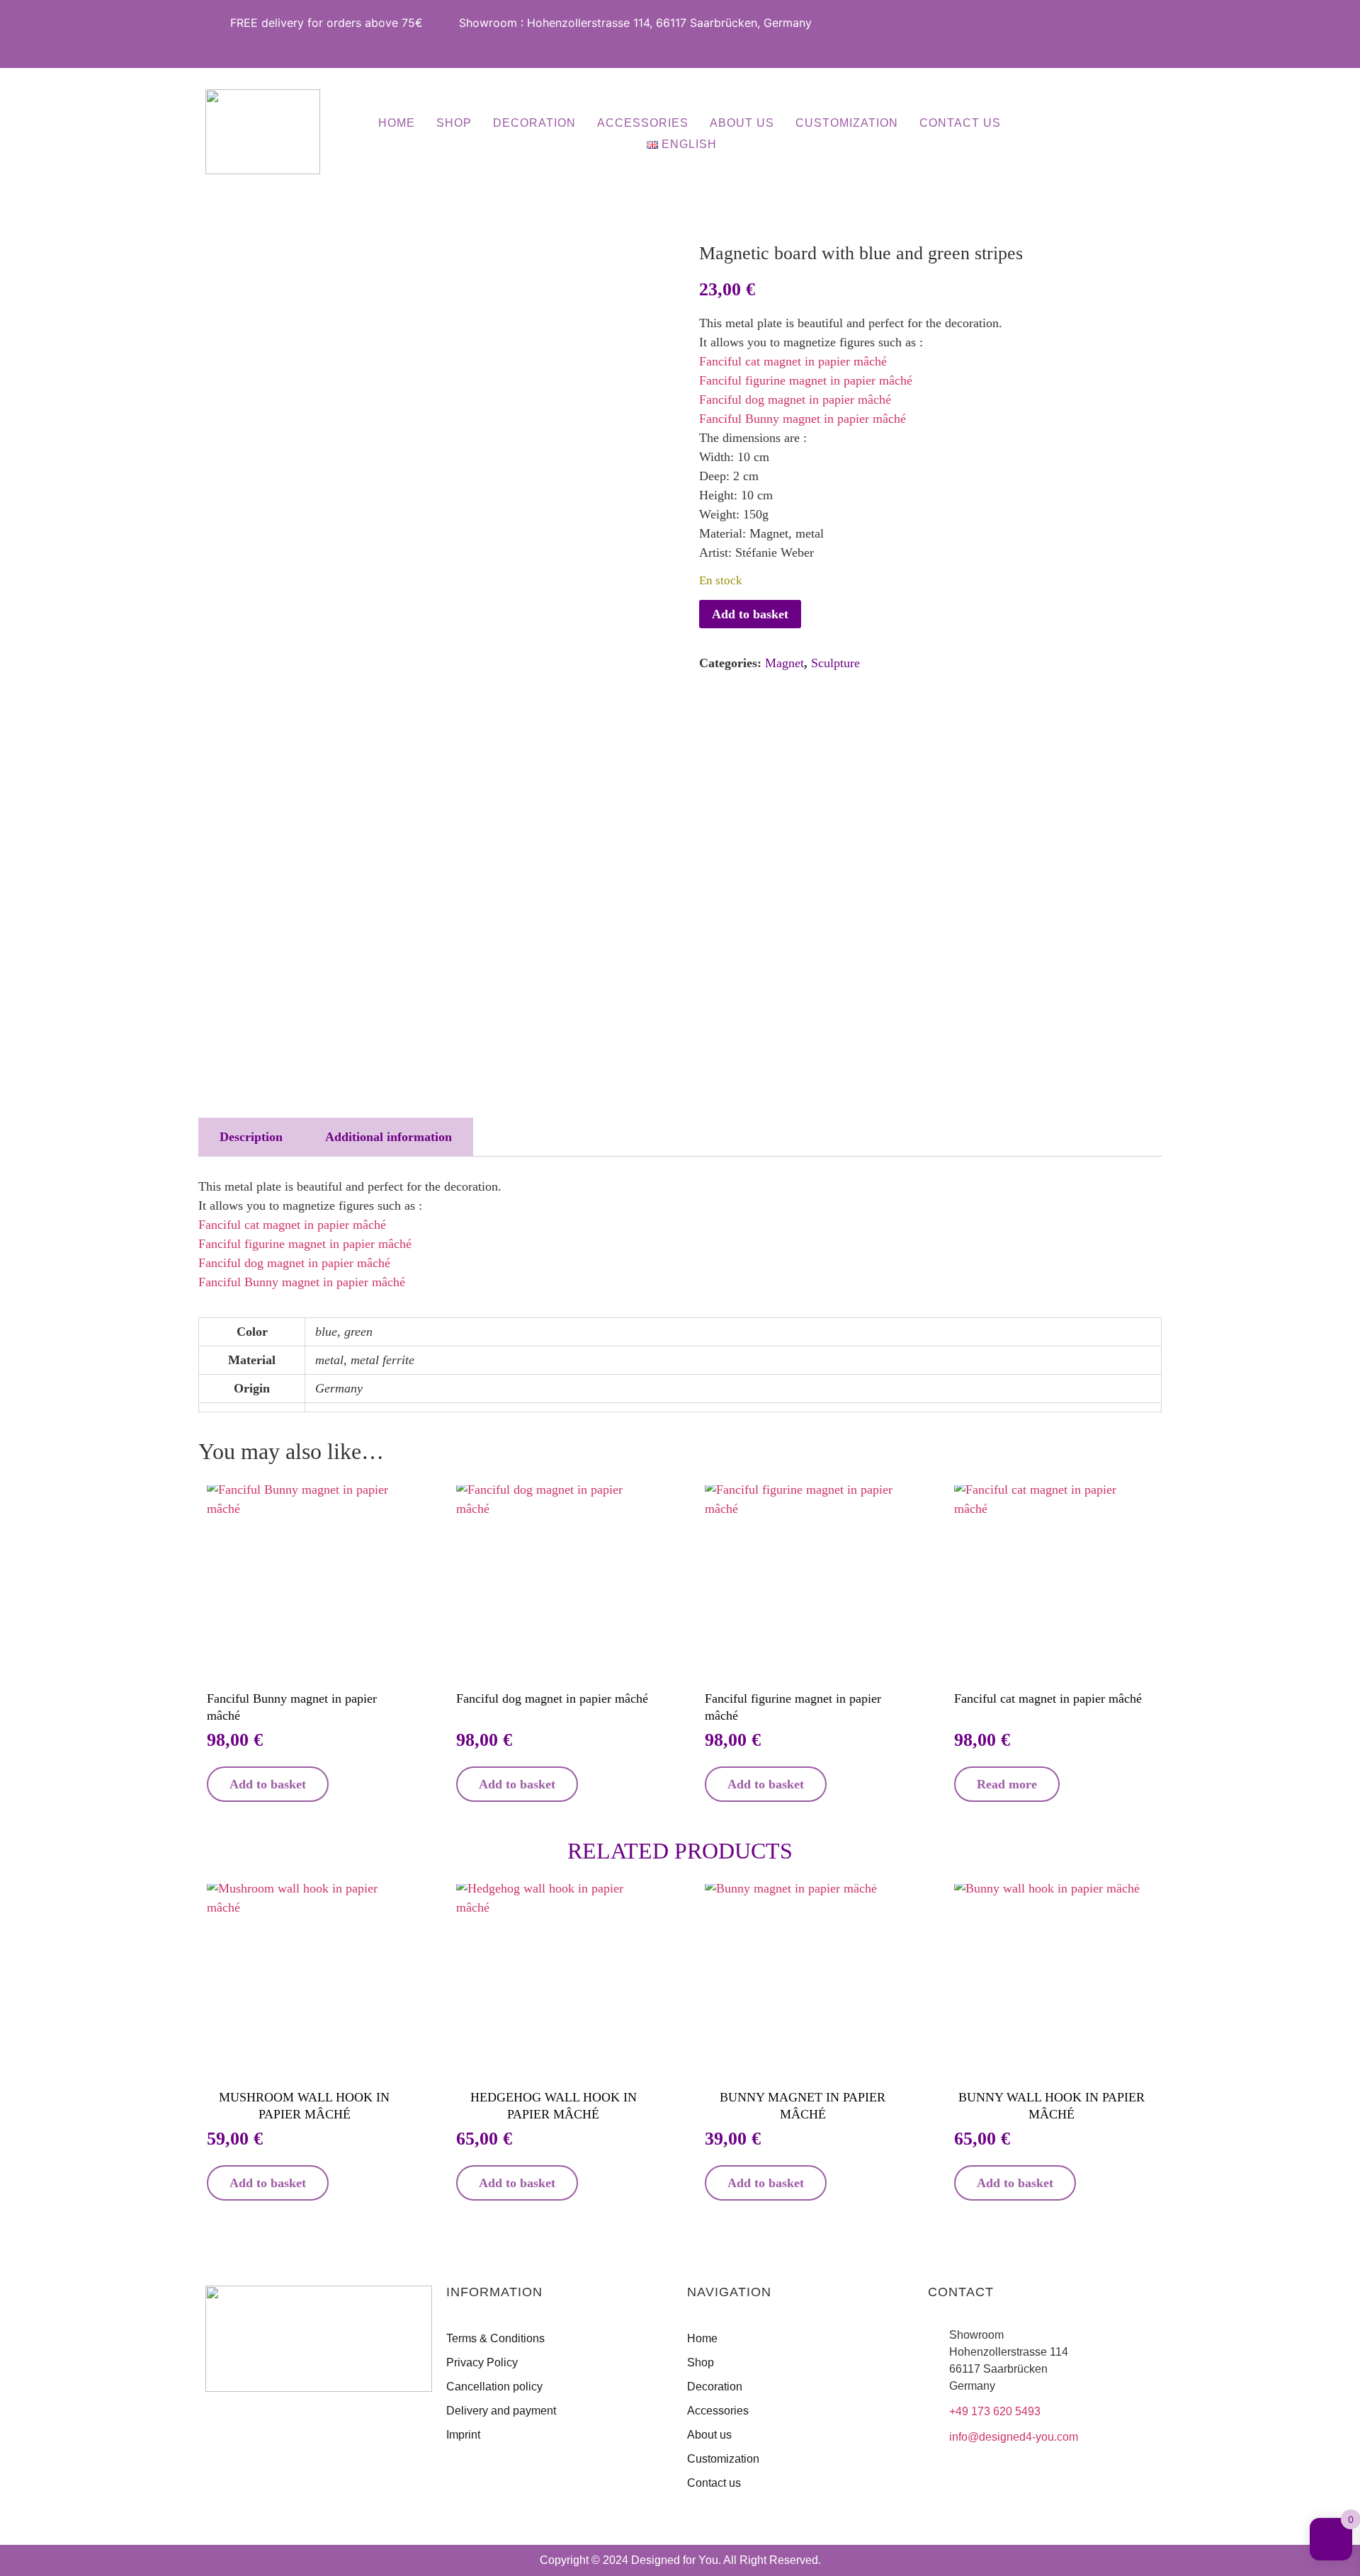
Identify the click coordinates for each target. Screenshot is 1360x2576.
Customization (847, 123)
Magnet (784, 663)
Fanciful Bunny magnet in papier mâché (803, 419)
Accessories (643, 123)
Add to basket (750, 614)
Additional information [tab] (389, 1137)
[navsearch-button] (1083, 134)
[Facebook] (1087, 32)
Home (397, 123)
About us (742, 123)
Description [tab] (251, 1137)
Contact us (960, 123)
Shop (454, 123)
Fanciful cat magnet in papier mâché (793, 361)
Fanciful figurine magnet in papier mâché (806, 380)
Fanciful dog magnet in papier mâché (795, 399)
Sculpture (835, 663)
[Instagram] (1136, 32)
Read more (1007, 1784)
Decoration (534, 123)
